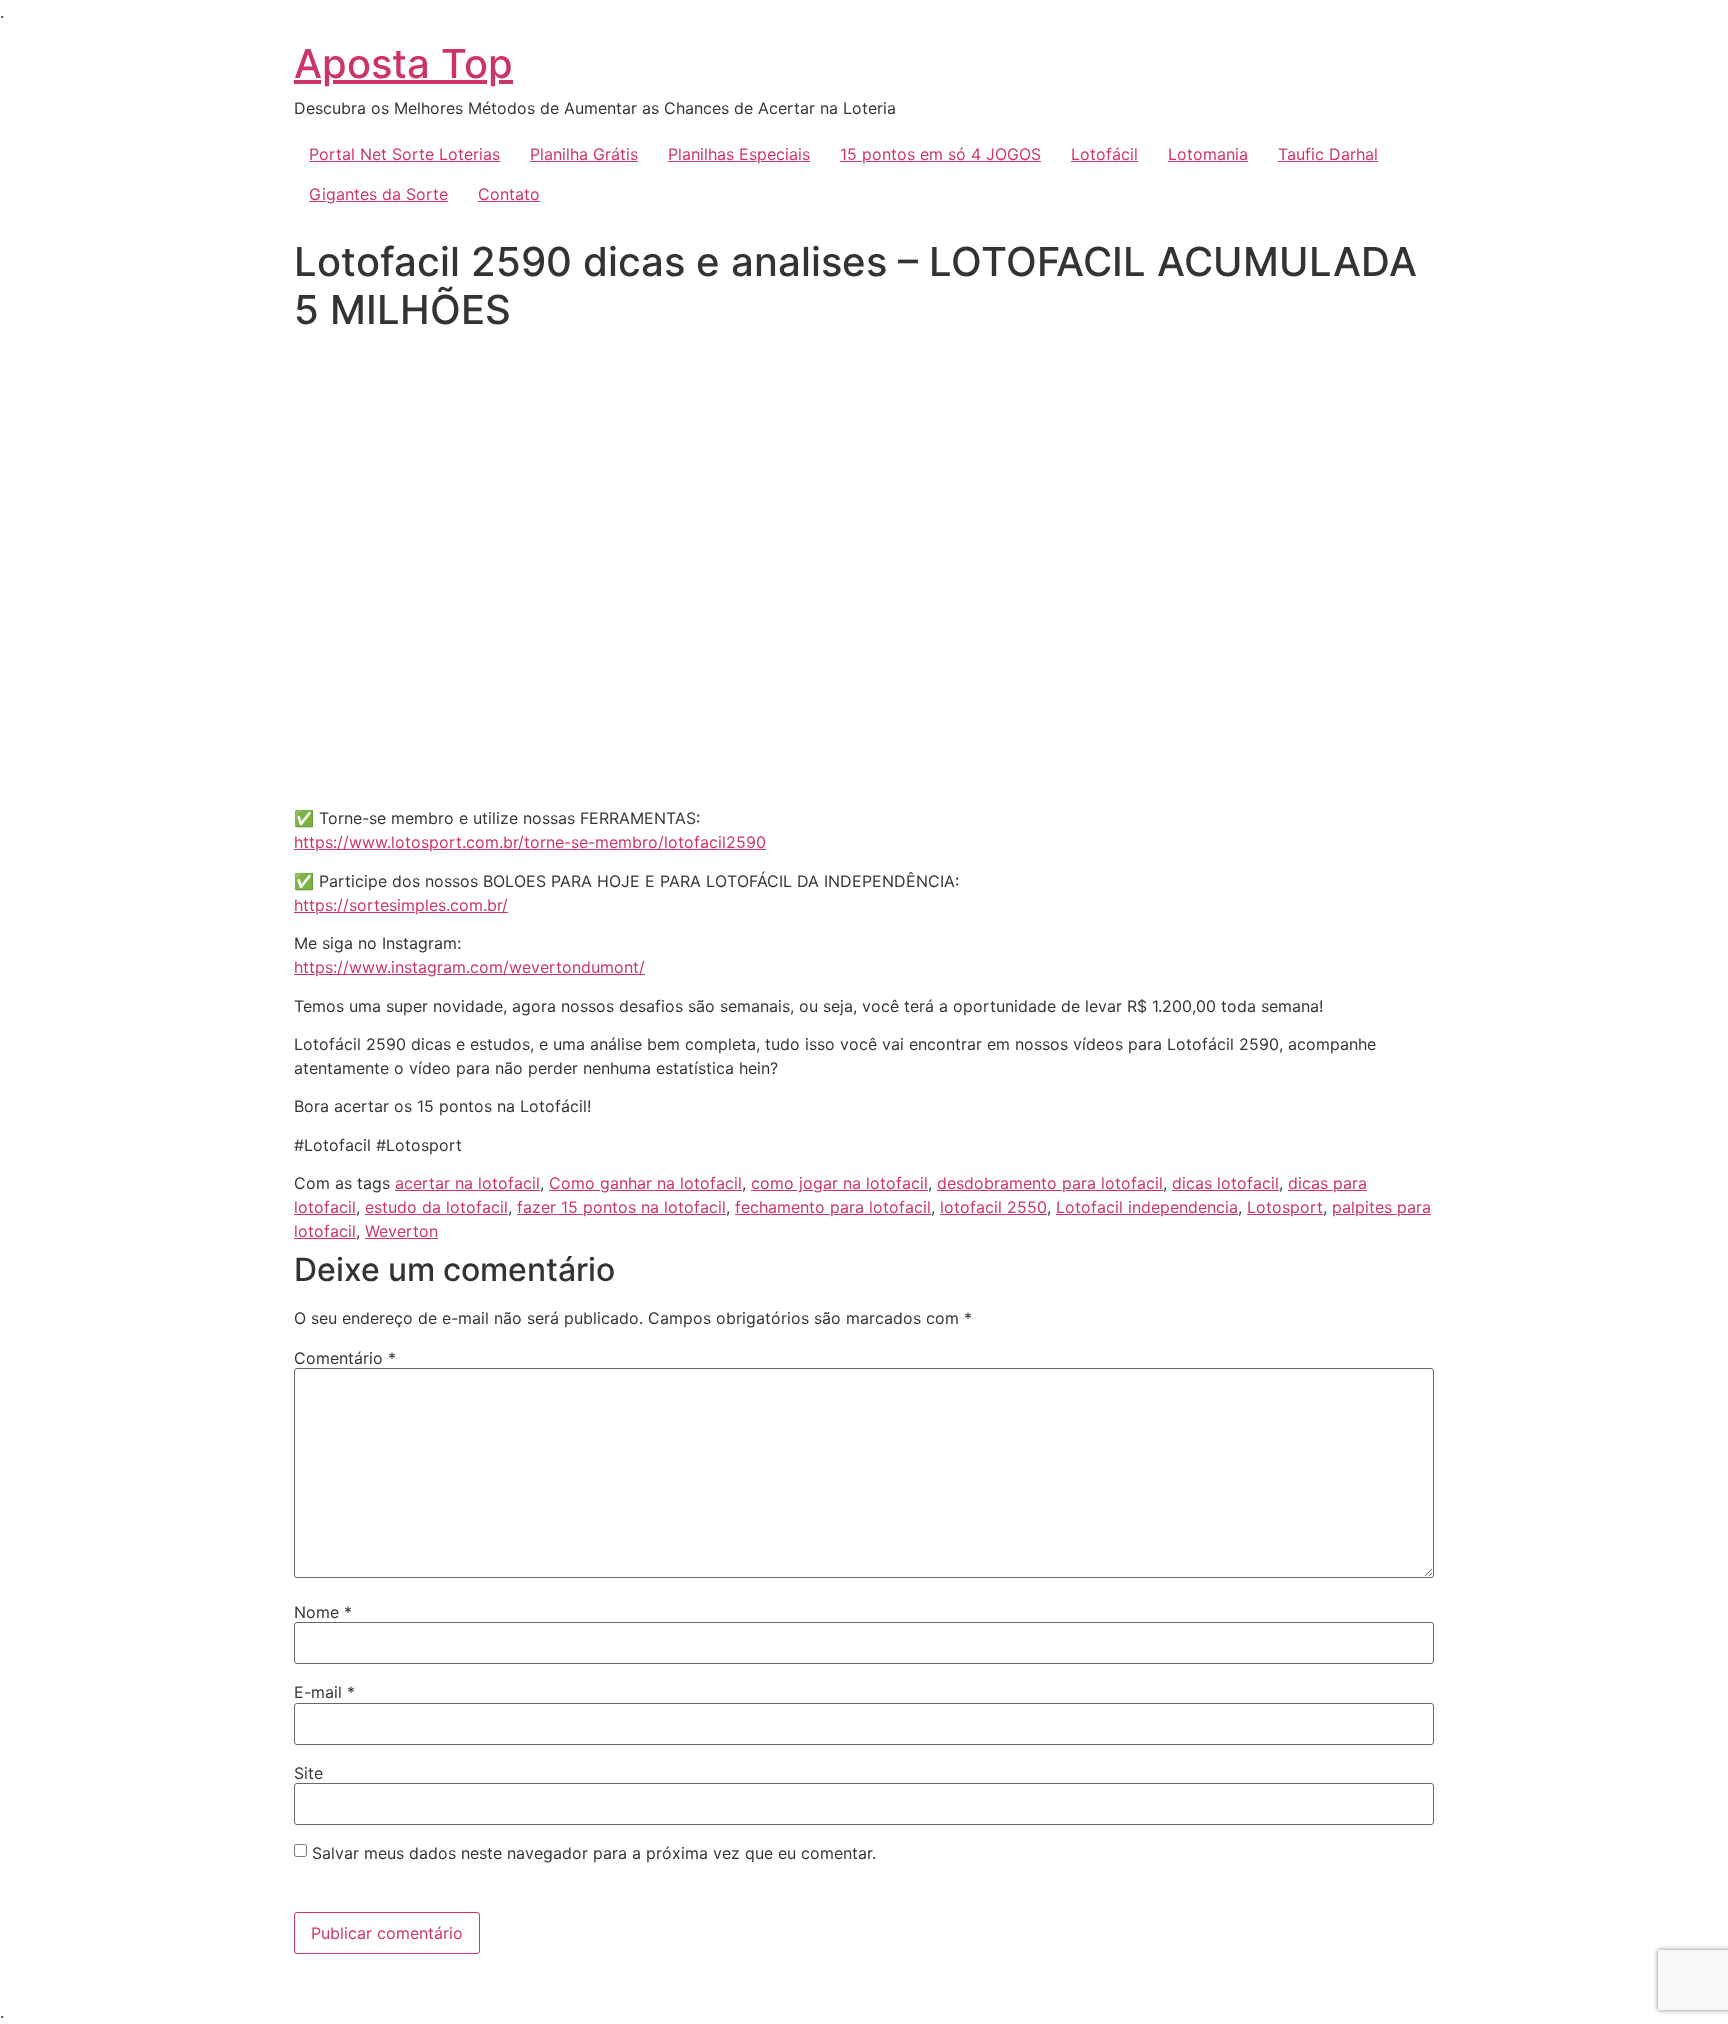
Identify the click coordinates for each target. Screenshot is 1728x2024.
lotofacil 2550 (993, 1207)
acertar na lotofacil (467, 1183)
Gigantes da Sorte (378, 194)
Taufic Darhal (1328, 154)
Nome (323, 1612)
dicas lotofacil (1225, 1183)
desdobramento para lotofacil (1050, 1183)
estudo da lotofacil (436, 1207)
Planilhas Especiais (739, 154)
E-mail (324, 1692)
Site (308, 1773)
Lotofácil (1104, 154)
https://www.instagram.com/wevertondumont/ (469, 967)
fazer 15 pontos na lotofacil (621, 1207)
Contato (509, 194)
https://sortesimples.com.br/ (401, 905)
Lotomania (1208, 154)
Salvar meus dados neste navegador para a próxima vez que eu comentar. (594, 1853)
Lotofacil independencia (1147, 1207)
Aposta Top (403, 63)
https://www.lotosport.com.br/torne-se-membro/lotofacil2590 (530, 842)
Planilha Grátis (584, 154)
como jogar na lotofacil (839, 1183)
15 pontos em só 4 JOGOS (940, 154)
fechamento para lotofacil (833, 1207)
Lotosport (1285, 1207)
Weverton (401, 1231)
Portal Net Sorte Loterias (404, 154)
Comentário (345, 1358)
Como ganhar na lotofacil (645, 1183)
